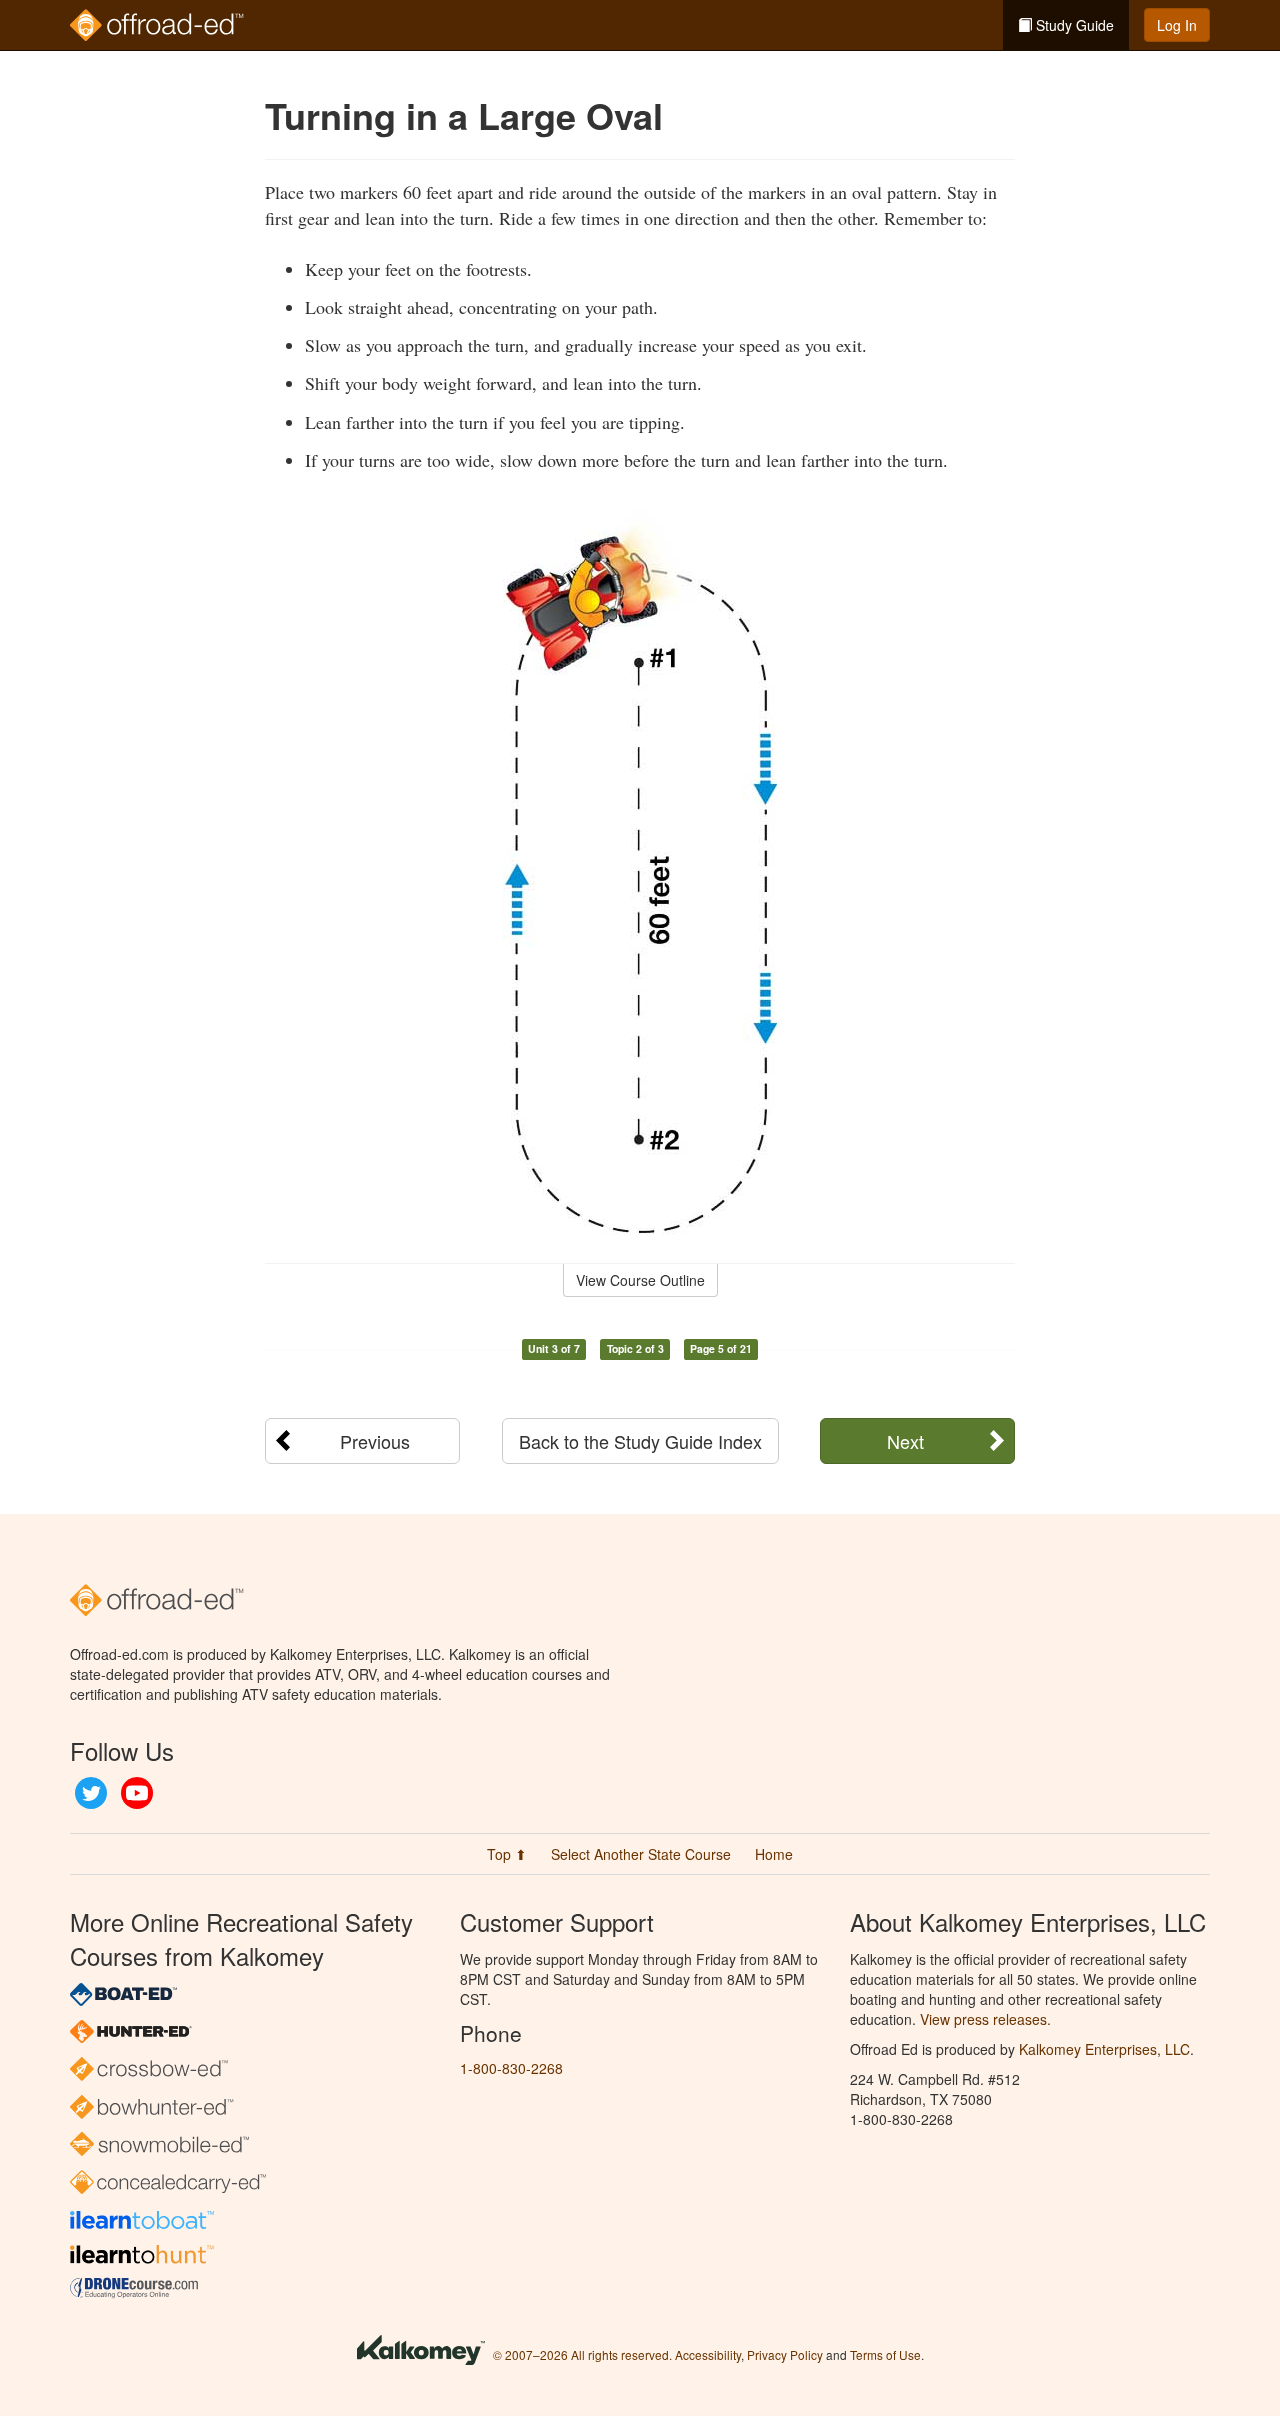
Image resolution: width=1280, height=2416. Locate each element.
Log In (1177, 25)
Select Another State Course (641, 1854)
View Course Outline (640, 1280)
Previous (375, 1441)
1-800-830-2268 (511, 2068)
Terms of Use (885, 2354)
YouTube (137, 1793)
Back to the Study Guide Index (640, 1441)
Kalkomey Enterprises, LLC (1104, 2049)
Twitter (91, 1793)
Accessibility (708, 2354)
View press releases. (985, 2019)
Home (774, 1854)
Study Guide (1073, 25)
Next (905, 1441)
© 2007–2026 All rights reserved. (582, 2354)
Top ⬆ (507, 1854)
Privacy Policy (785, 2354)
